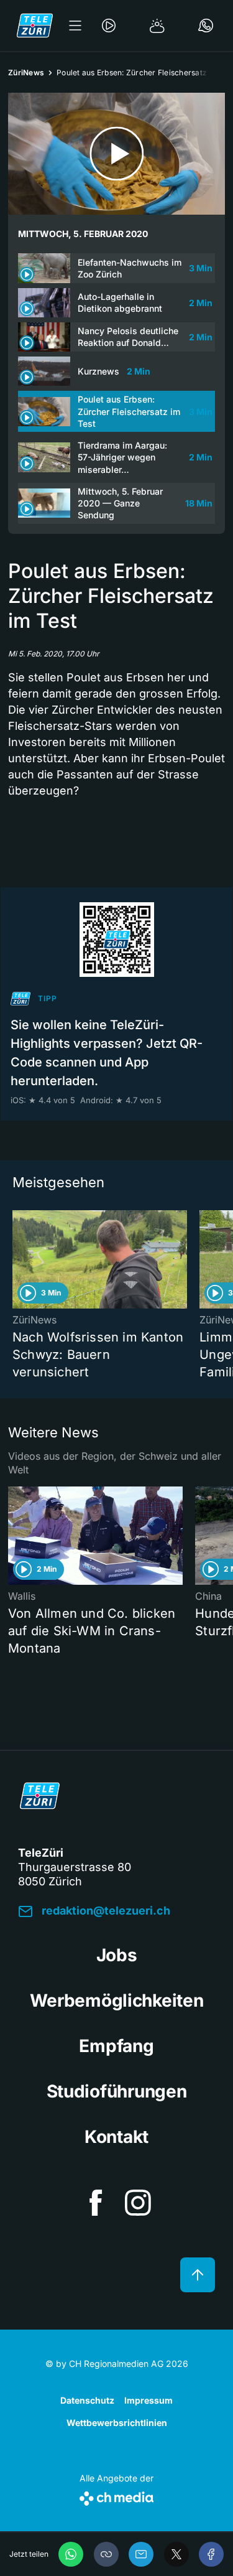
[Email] (141, 2554)
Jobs (117, 1955)
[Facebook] (211, 2554)
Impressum (148, 2400)
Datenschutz (87, 2400)
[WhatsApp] (71, 2554)
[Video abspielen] (116, 154)
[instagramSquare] (138, 2203)
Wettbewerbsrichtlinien (117, 2423)
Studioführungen (117, 2091)
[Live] (109, 26)
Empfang (116, 2046)
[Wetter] (157, 26)
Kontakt (116, 2137)
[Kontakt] (206, 26)
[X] (176, 2554)
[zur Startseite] (35, 26)
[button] (106, 2554)
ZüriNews (26, 72)
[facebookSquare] (96, 2203)
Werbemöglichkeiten (117, 2000)
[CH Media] (116, 2496)
